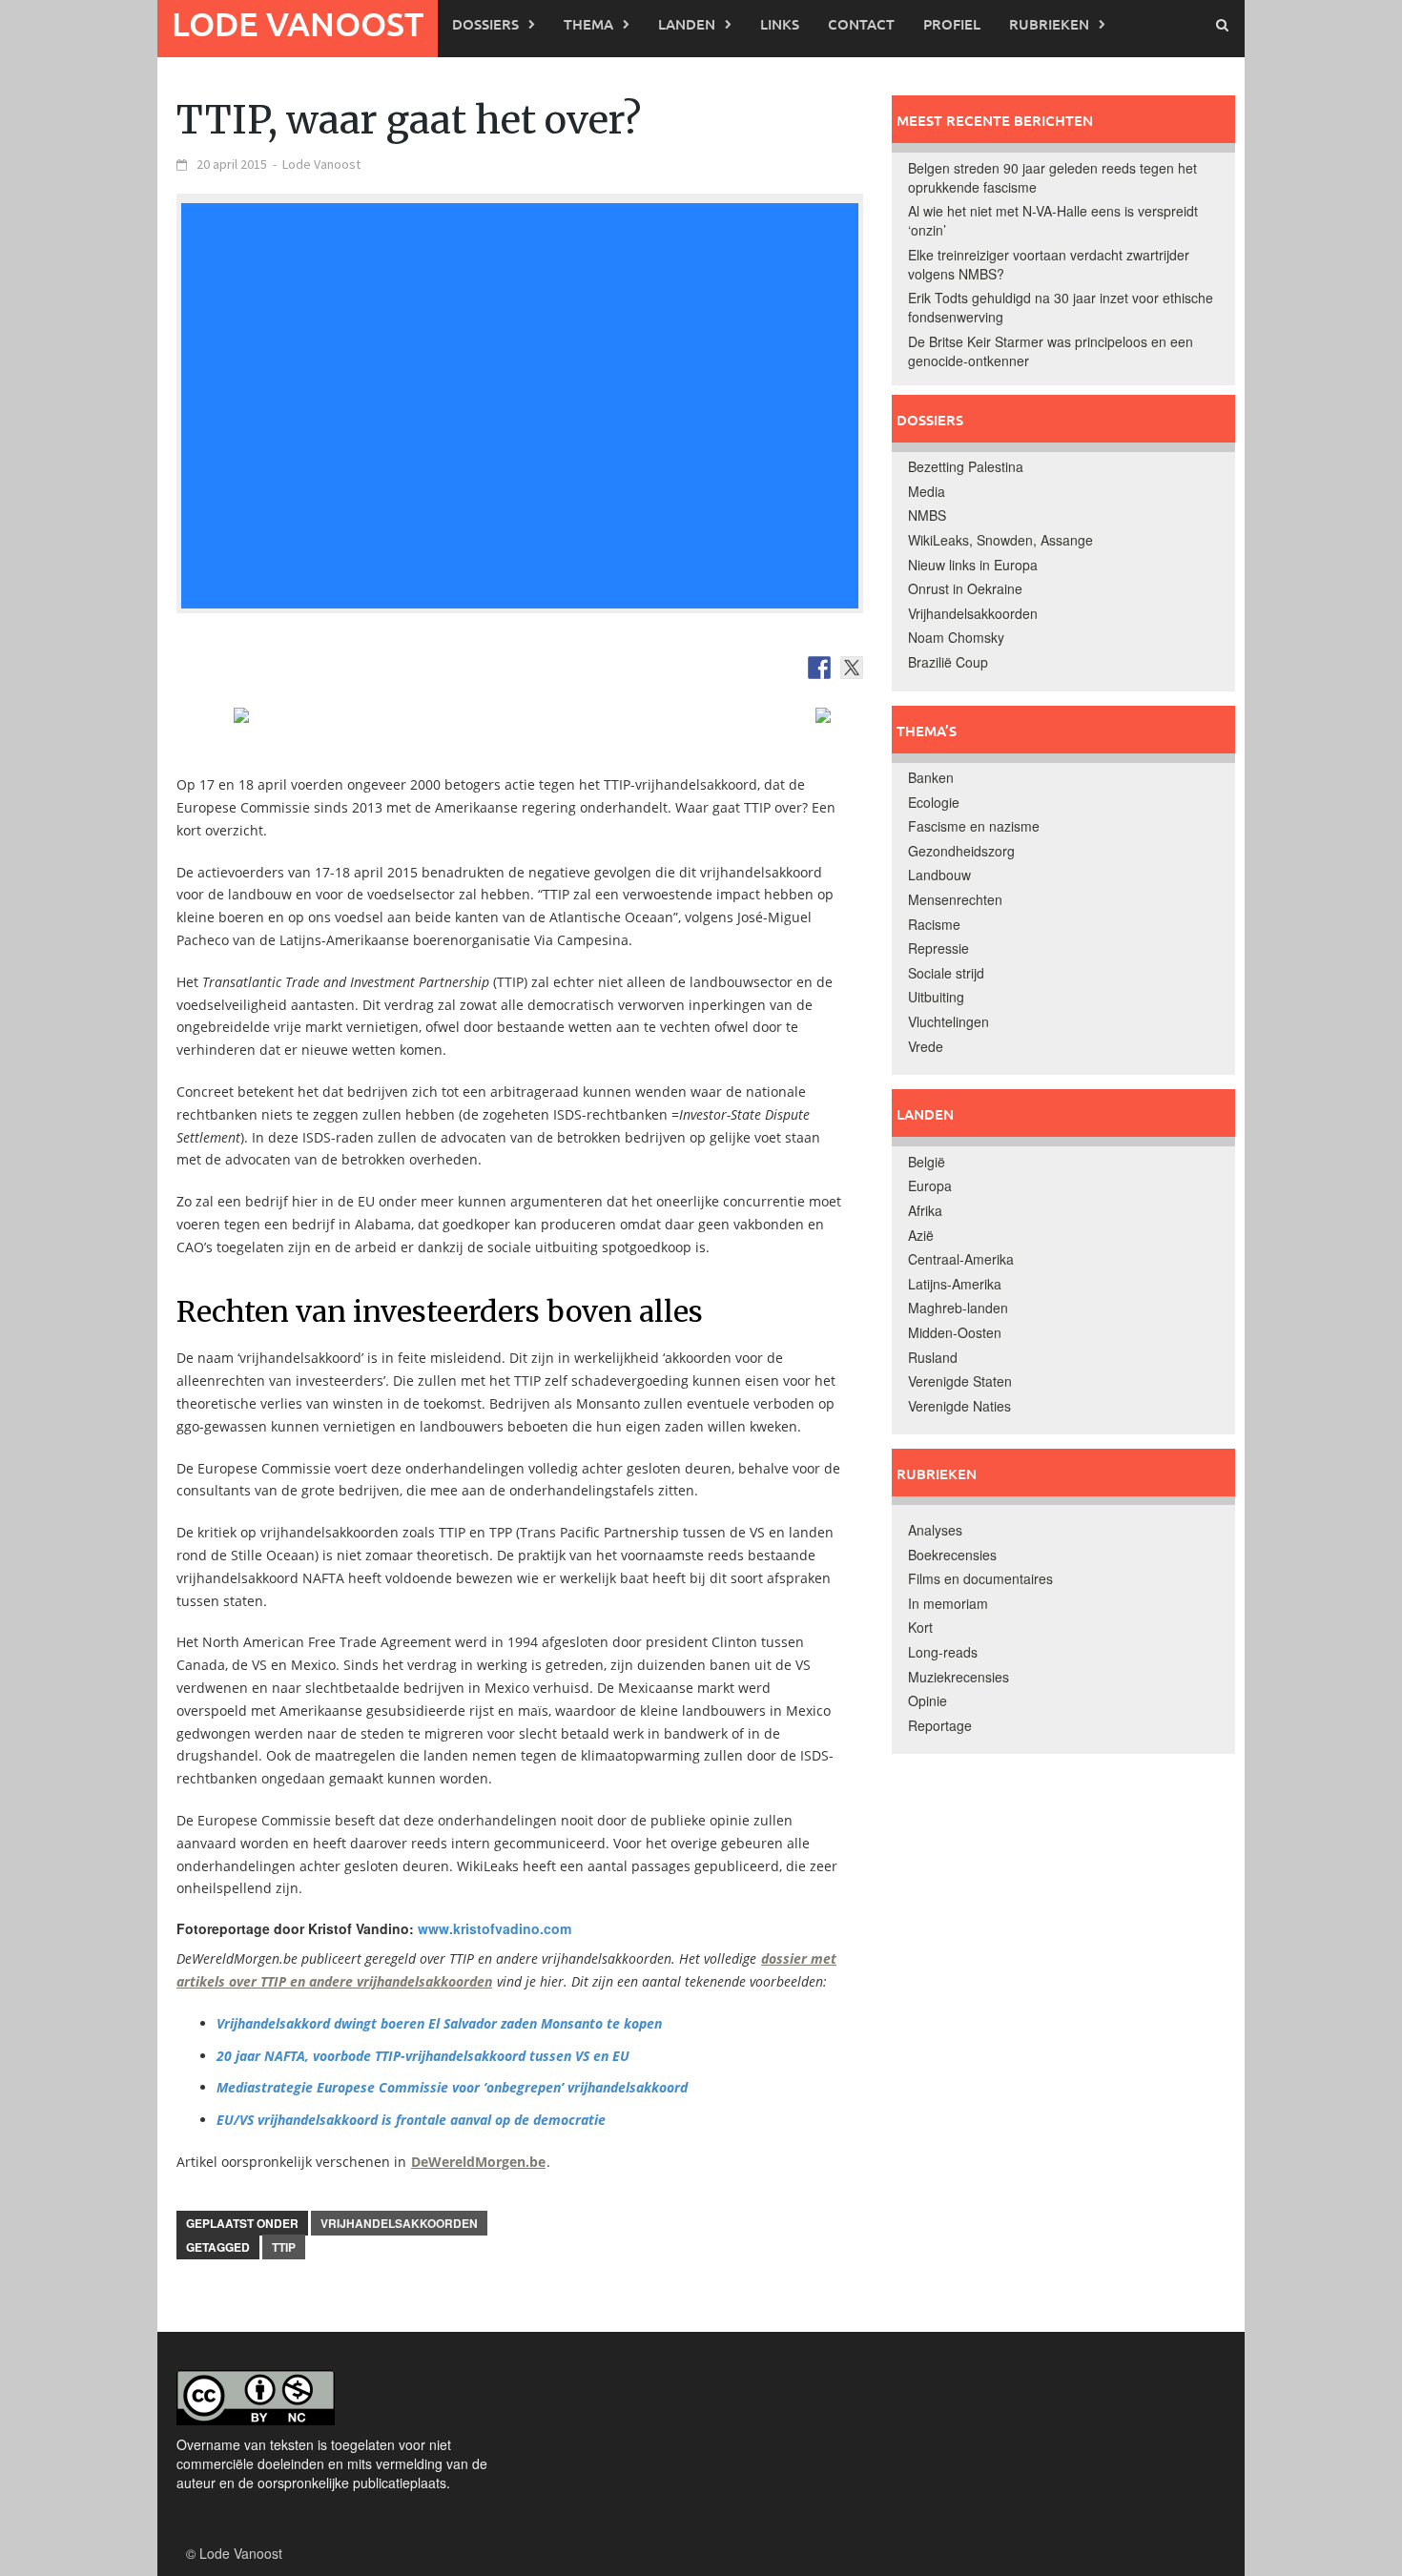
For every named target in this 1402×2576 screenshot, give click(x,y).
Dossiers (485, 24)
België (927, 1162)
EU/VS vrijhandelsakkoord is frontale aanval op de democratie (411, 2120)
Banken (931, 777)
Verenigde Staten (960, 1381)
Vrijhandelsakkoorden (399, 2223)
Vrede (926, 1046)
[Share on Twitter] (852, 668)
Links (780, 24)
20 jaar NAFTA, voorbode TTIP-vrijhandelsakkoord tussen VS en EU (423, 2056)
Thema (588, 24)
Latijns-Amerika (955, 1284)
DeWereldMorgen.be (478, 2162)
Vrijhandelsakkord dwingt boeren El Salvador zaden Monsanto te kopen (439, 2023)
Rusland (933, 1357)
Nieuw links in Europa (973, 565)
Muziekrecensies (959, 1677)
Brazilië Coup (948, 662)
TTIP (284, 2247)
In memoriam (948, 1603)
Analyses (935, 1530)
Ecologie (934, 802)
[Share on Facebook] (819, 668)
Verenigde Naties (959, 1406)
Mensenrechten (955, 899)
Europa (930, 1185)
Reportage (940, 1725)
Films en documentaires (980, 1578)
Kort (920, 1627)
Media (927, 491)
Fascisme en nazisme (974, 826)
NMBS (927, 515)
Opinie (928, 1700)
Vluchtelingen (948, 1021)
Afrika (925, 1210)
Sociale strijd (946, 973)
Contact (861, 24)
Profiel (952, 24)
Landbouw (939, 875)
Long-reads (943, 1652)
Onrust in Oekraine (965, 588)
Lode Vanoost (298, 23)
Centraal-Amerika (961, 1259)
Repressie (938, 948)
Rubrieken (1049, 24)
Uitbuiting (936, 997)
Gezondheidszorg (961, 851)
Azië (921, 1235)
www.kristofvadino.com (495, 1928)
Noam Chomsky (956, 637)
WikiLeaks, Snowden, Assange (1000, 540)
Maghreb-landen (958, 1308)
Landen (687, 24)
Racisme (934, 924)
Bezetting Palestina (966, 466)
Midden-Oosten (955, 1332)
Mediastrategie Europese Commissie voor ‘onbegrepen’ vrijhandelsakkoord (452, 2087)
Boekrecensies (952, 1555)
